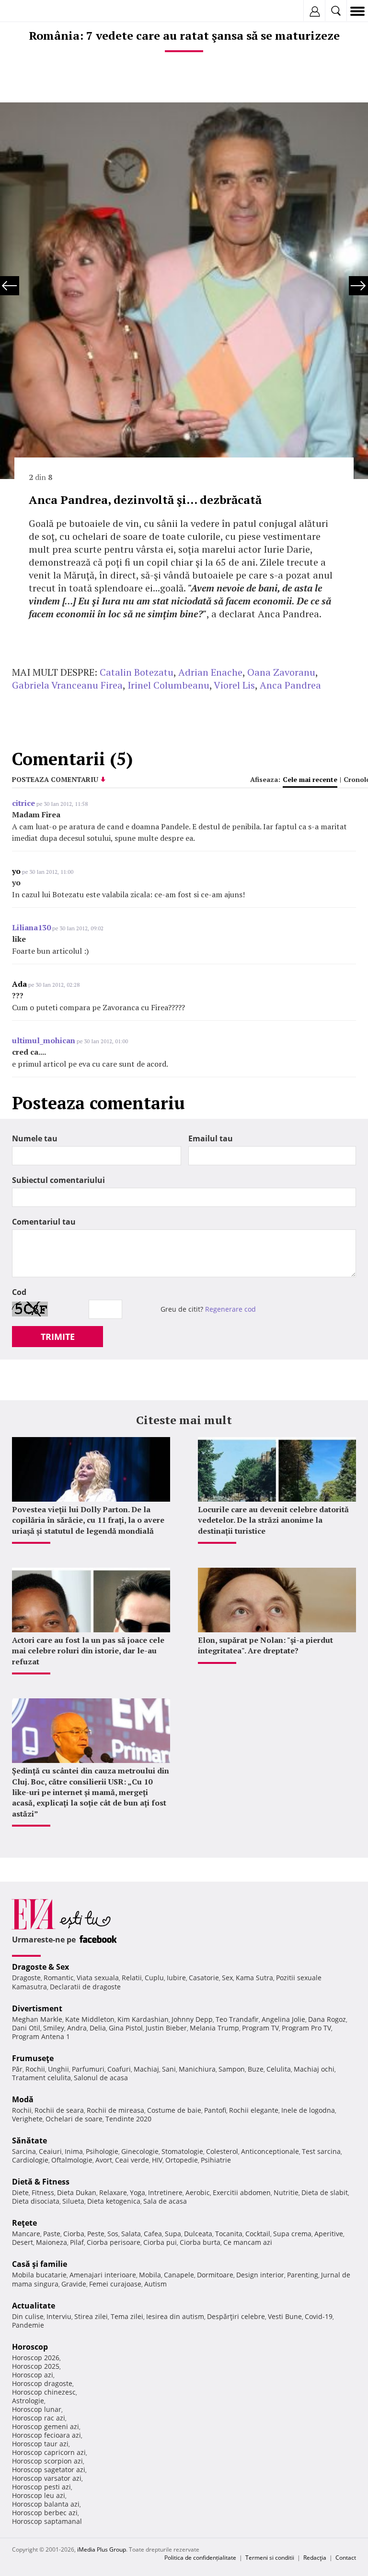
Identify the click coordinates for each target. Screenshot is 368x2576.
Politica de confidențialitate (200, 2558)
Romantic (59, 1978)
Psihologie (102, 2151)
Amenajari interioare (103, 2275)
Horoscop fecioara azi (46, 2435)
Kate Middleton (90, 2019)
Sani (169, 2069)
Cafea (153, 2234)
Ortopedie (182, 2160)
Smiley (54, 2028)
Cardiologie (30, 2160)
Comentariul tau (44, 1222)
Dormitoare (215, 2275)
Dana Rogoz (327, 2019)
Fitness (43, 2192)
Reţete (24, 2223)
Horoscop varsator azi (47, 2478)
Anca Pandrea (290, 685)
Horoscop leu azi (39, 2495)
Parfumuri (88, 2069)
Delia (98, 2028)
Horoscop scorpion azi (47, 2461)
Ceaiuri (50, 2151)
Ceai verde (132, 2160)
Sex (227, 1978)
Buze (256, 2069)
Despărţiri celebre (236, 2316)
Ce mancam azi (248, 2242)
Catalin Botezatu (137, 672)
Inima (74, 2151)
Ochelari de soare (74, 2119)
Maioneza (52, 2242)
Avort (104, 2160)
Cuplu (154, 1978)
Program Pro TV (306, 2028)
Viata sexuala (98, 1978)
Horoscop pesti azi (41, 2487)
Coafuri (119, 2069)
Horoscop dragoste (42, 2383)
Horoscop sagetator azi (49, 2470)
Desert (23, 2242)
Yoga (138, 2192)
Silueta (73, 2201)
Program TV (260, 2028)
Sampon (232, 2069)
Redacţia (315, 2558)
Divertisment (37, 2008)
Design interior (260, 2275)
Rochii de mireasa (115, 2110)
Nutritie (286, 2192)
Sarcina (24, 2151)
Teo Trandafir (237, 2019)
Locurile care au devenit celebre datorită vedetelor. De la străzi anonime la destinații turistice (273, 1520)
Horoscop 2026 (36, 2358)
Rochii (35, 2069)
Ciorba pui (160, 2242)
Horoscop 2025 (36, 2366)
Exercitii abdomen (242, 2192)
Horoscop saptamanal (47, 2521)
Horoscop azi (33, 2375)
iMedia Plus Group (102, 2549)
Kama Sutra (254, 1978)
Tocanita (229, 2234)
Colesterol (222, 2151)
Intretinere (165, 2192)
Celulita (279, 2069)
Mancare (26, 2234)
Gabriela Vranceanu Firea (67, 685)
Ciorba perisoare (114, 2242)
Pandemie (28, 2325)
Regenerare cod (230, 1309)
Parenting (303, 2275)
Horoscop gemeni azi (46, 2426)
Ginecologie (140, 2151)
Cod (19, 1292)
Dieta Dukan (77, 2192)
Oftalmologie (72, 2160)
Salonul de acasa (101, 2078)
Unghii (58, 2069)
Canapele (179, 2275)
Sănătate (29, 2141)
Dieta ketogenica (114, 2201)
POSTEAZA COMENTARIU (55, 779)
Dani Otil (26, 2028)
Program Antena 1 (41, 2036)
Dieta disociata (36, 2201)
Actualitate (34, 2306)
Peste (96, 2234)
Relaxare (113, 2192)
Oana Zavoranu (281, 672)
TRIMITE (58, 1337)
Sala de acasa (165, 2201)
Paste (52, 2234)
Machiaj (146, 2069)
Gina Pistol (126, 2028)
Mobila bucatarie (39, 2275)
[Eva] (30, 11)
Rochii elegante (254, 2110)
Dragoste (26, 1978)
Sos (113, 2234)
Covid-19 (319, 2316)
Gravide (74, 2284)
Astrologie (28, 2401)
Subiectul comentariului (58, 1180)
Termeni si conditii (270, 2558)
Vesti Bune (285, 2316)
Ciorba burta (200, 2242)
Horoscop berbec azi (45, 2513)
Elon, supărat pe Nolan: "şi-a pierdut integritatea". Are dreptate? (265, 1645)
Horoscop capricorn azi (49, 2452)
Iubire (176, 1978)
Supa (173, 2234)
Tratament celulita (41, 2078)
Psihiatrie (216, 2160)
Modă (23, 2099)
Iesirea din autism (175, 2316)
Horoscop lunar (37, 2409)
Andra (77, 2028)
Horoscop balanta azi (46, 2504)
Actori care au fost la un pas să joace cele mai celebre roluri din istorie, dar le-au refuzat (88, 1651)
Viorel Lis (234, 685)
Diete (20, 2192)
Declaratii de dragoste (85, 1987)
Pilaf (77, 2242)
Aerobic (198, 2192)
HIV (157, 2160)
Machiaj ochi (314, 2069)
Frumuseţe (33, 2058)
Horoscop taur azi (40, 2444)
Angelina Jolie (283, 2019)
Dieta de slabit (325, 2192)
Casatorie (204, 1978)
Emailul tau (211, 1138)
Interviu (59, 2316)
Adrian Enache (210, 672)
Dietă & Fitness (41, 2182)
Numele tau (35, 1138)
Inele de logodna (308, 2110)
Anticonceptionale (270, 2151)
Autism (155, 2284)
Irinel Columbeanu (168, 685)
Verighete (27, 2119)
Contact (346, 2558)
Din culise (28, 2316)
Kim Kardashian (143, 2019)
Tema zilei (127, 2316)
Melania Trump (214, 2028)
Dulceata (198, 2234)
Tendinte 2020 (128, 2119)
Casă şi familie (40, 2264)
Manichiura (197, 2069)
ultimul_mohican (44, 1040)
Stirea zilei (91, 2316)
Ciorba (74, 2234)
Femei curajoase (115, 2284)
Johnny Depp (192, 2019)
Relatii (132, 1978)
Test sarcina (321, 2151)
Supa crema (292, 2234)
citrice (23, 803)
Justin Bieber (166, 2028)
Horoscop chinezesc (44, 2392)
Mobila (150, 2275)
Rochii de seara (59, 2110)
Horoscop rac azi (39, 2418)
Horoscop (30, 2347)
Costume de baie (174, 2110)
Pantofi (215, 2110)
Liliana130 (31, 927)
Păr (17, 2069)
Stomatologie (182, 2151)
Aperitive (329, 2234)
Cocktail (258, 2234)
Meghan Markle (37, 2019)
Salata (131, 2234)
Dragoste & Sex (40, 1967)
